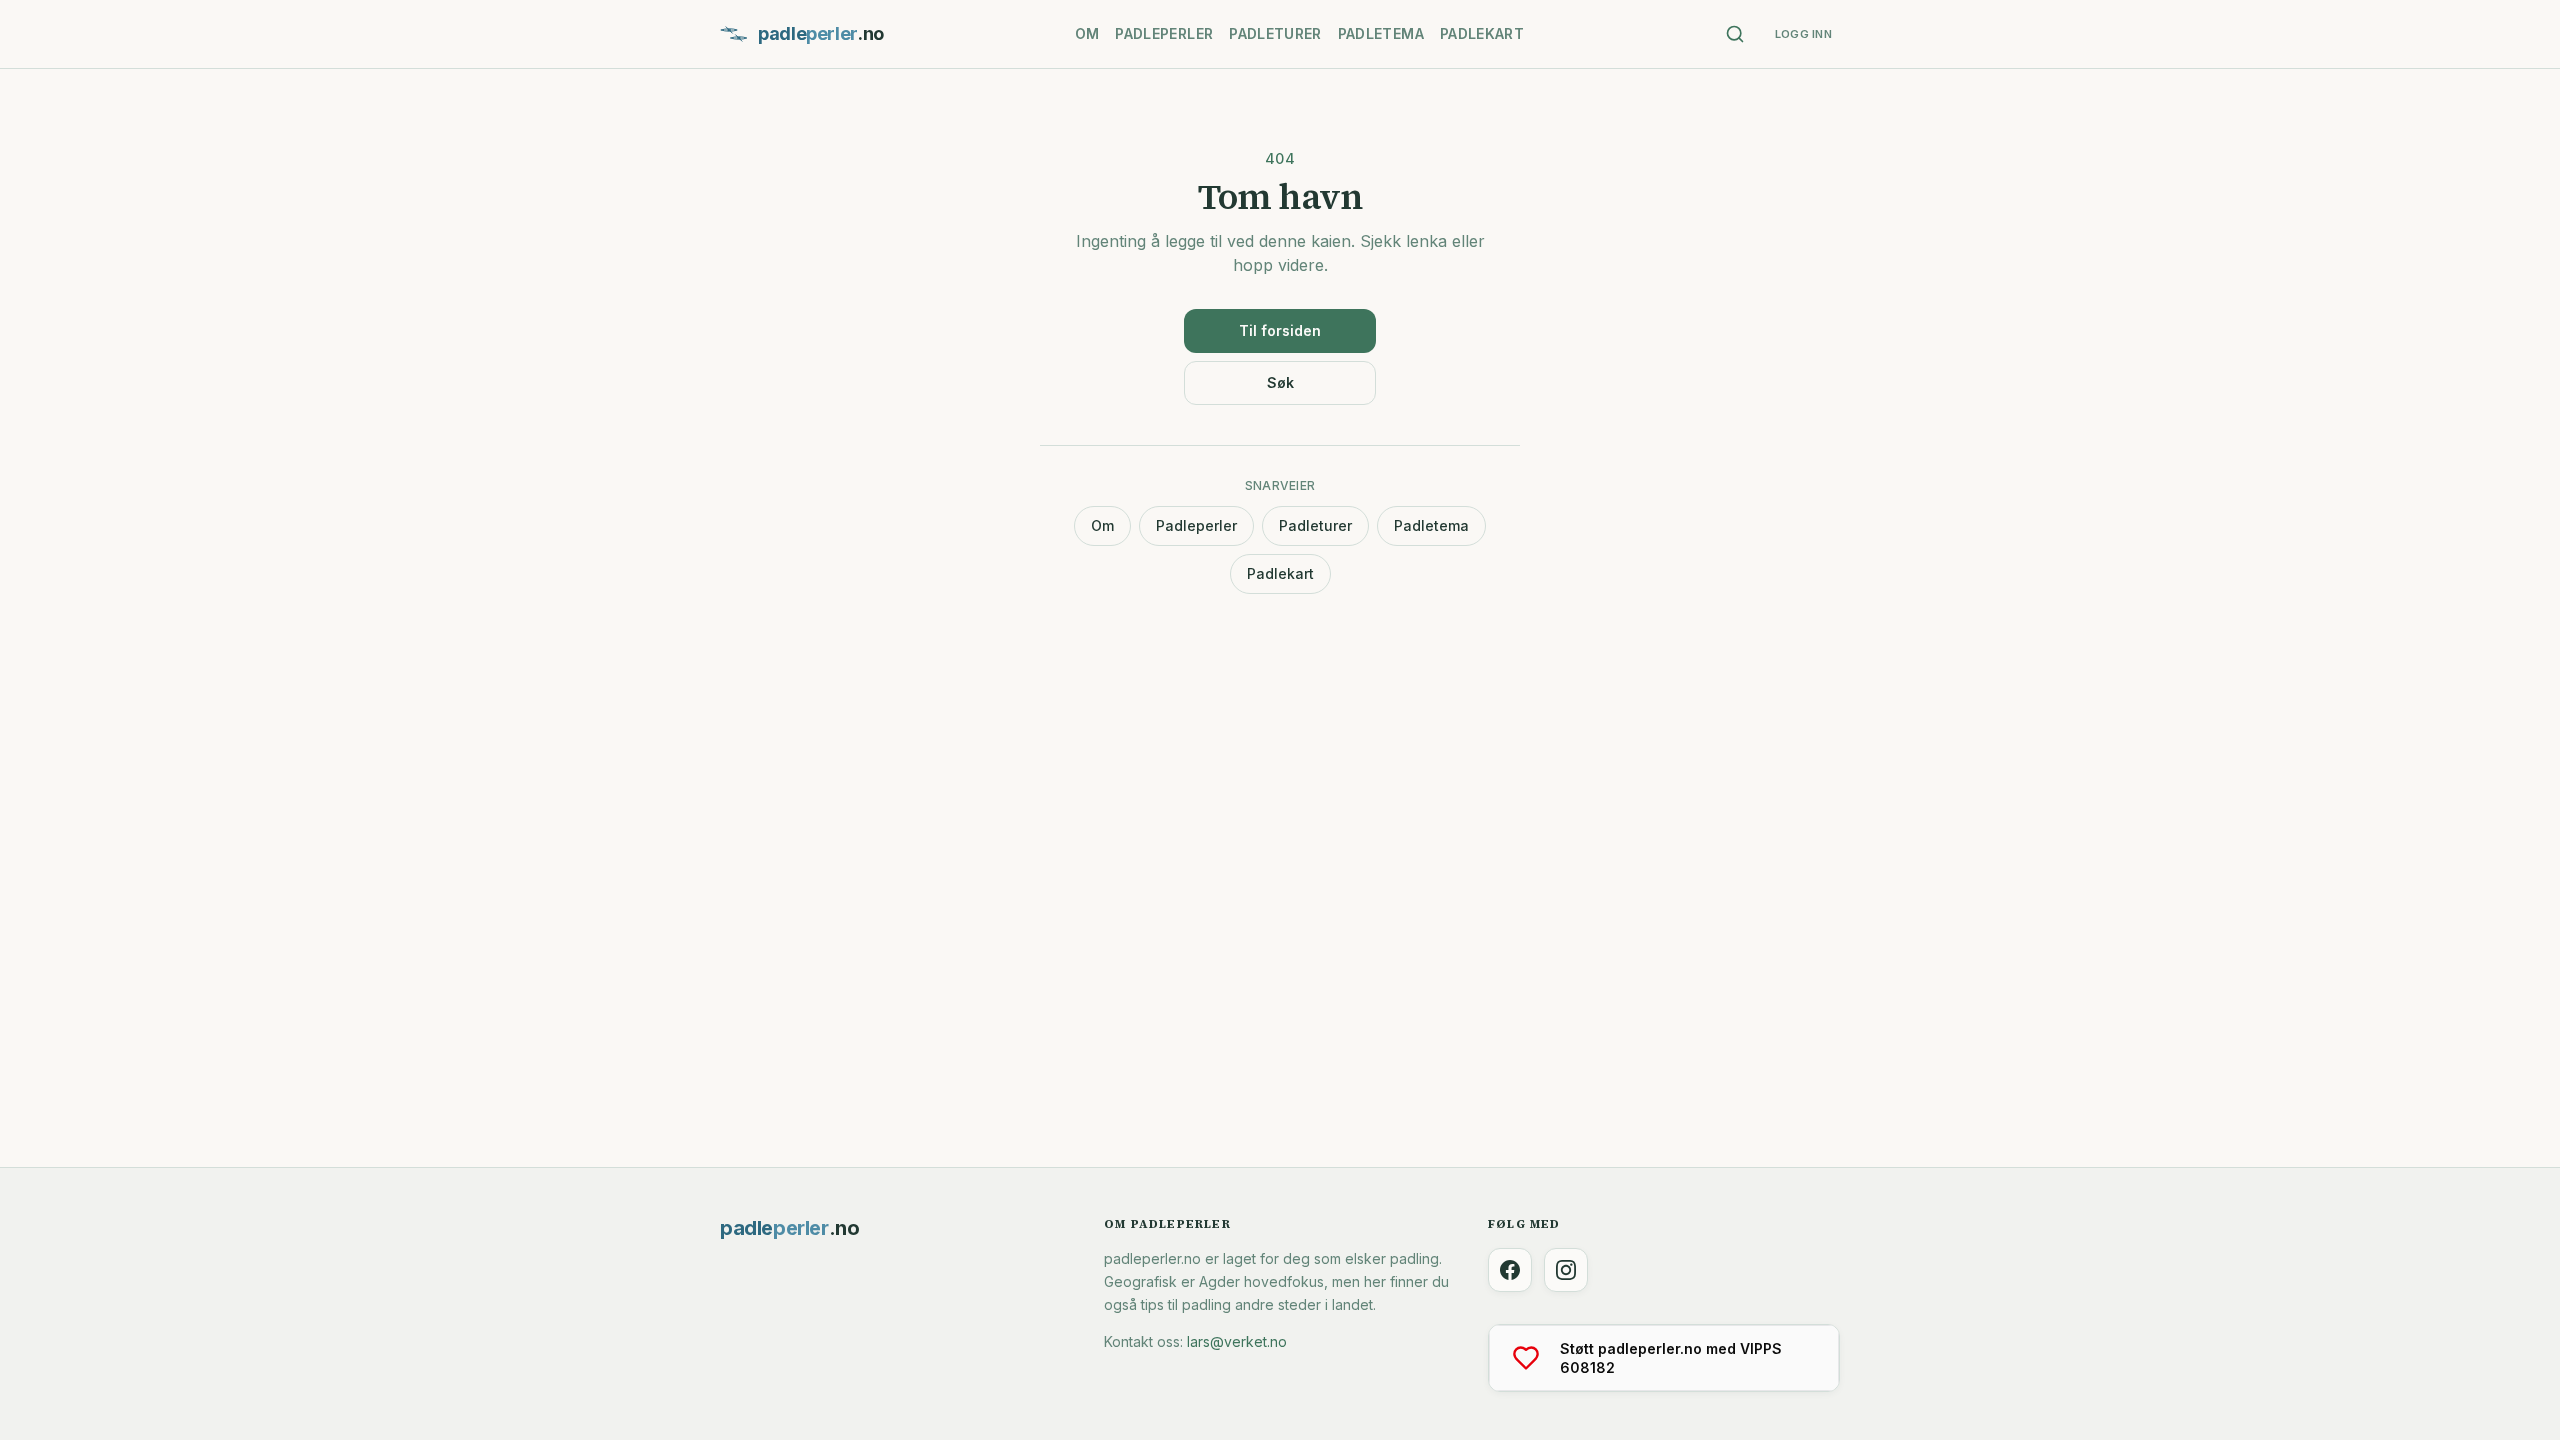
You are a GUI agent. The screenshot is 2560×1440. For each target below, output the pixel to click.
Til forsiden (1280, 330)
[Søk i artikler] (1735, 34)
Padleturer (1275, 33)
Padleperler (1164, 33)
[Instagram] (1566, 1270)
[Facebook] (1510, 1270)
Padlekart (1482, 33)
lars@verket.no (1237, 1341)
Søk (1280, 382)
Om (1087, 33)
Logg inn (1803, 34)
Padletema (1381, 33)
